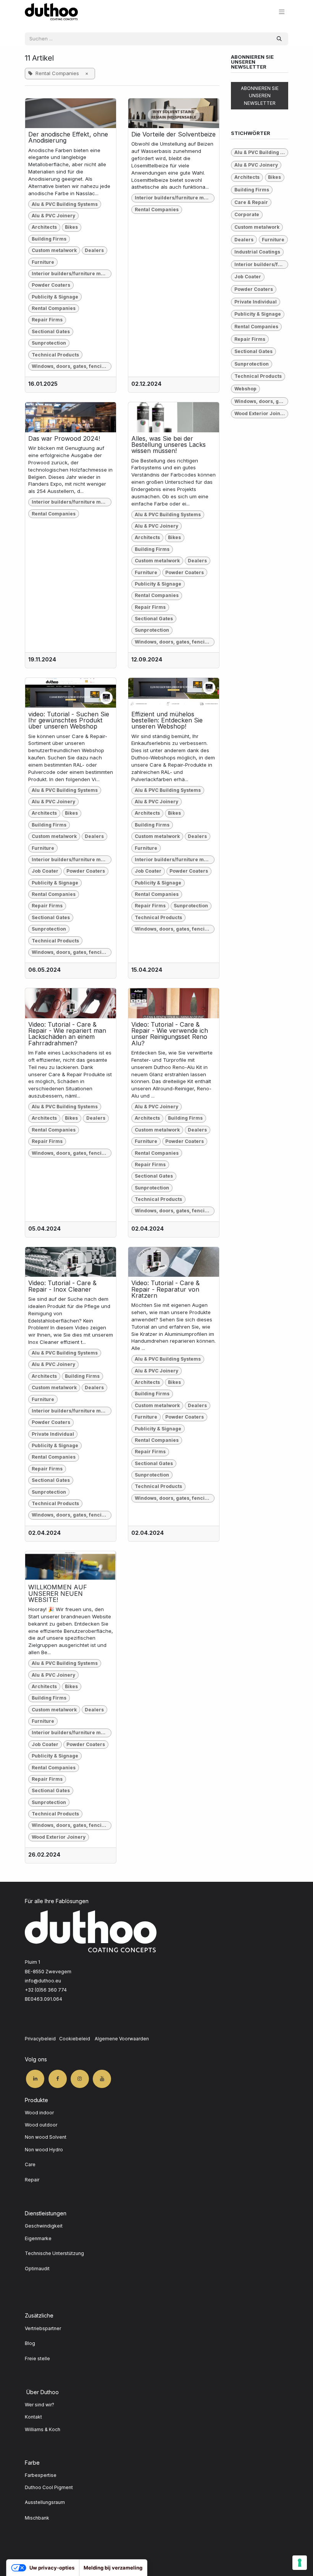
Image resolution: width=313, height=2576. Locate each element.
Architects (44, 227)
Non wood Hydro (44, 2150)
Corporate (247, 214)
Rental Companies (54, 308)
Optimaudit (37, 2269)
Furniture (43, 262)
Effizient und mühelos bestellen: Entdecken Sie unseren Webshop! (167, 720)
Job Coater (45, 871)
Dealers (94, 250)
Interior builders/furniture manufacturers (72, 274)
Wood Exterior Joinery (59, 1837)
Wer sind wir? (40, 2405)
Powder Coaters (51, 285)
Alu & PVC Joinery (53, 216)
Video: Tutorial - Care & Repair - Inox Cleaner (62, 1286)
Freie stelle (37, 2359)
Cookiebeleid (75, 2039)
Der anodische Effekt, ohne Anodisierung (68, 137)
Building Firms (49, 239)
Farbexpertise (41, 2475)
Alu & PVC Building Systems (65, 204)
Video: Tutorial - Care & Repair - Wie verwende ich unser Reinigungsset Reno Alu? (170, 1034)
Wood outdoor (41, 2125)
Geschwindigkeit (44, 2226)
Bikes (71, 227)
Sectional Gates (51, 331)
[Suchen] (279, 39)
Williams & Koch (43, 2429)
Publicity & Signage (55, 297)
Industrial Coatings (257, 252)
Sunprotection (49, 343)
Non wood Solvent (46, 2137)
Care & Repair (251, 202)
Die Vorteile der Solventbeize (173, 134)
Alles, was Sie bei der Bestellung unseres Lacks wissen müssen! (169, 445)
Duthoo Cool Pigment (49, 2487)
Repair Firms (47, 320)
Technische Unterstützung (54, 2253)
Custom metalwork (54, 250)
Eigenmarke (39, 2238)
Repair (32, 2180)
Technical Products (55, 355)
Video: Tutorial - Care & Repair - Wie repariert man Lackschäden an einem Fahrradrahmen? (67, 1034)
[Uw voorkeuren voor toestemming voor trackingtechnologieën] (300, 2563)
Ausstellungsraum (45, 2502)
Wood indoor (39, 2113)
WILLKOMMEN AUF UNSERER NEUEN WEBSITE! (58, 1593)
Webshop (245, 389)
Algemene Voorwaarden (122, 2039)
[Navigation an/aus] (282, 12)
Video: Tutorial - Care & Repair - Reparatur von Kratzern (165, 1289)
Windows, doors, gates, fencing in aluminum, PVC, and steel (72, 366)
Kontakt (33, 2417)
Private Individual (53, 1434)
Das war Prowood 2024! (64, 438)
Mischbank (37, 2518)
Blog (30, 2343)
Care (30, 2164)
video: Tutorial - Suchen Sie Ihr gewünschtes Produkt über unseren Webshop (69, 720)
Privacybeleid (40, 2039)
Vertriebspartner (43, 2328)
